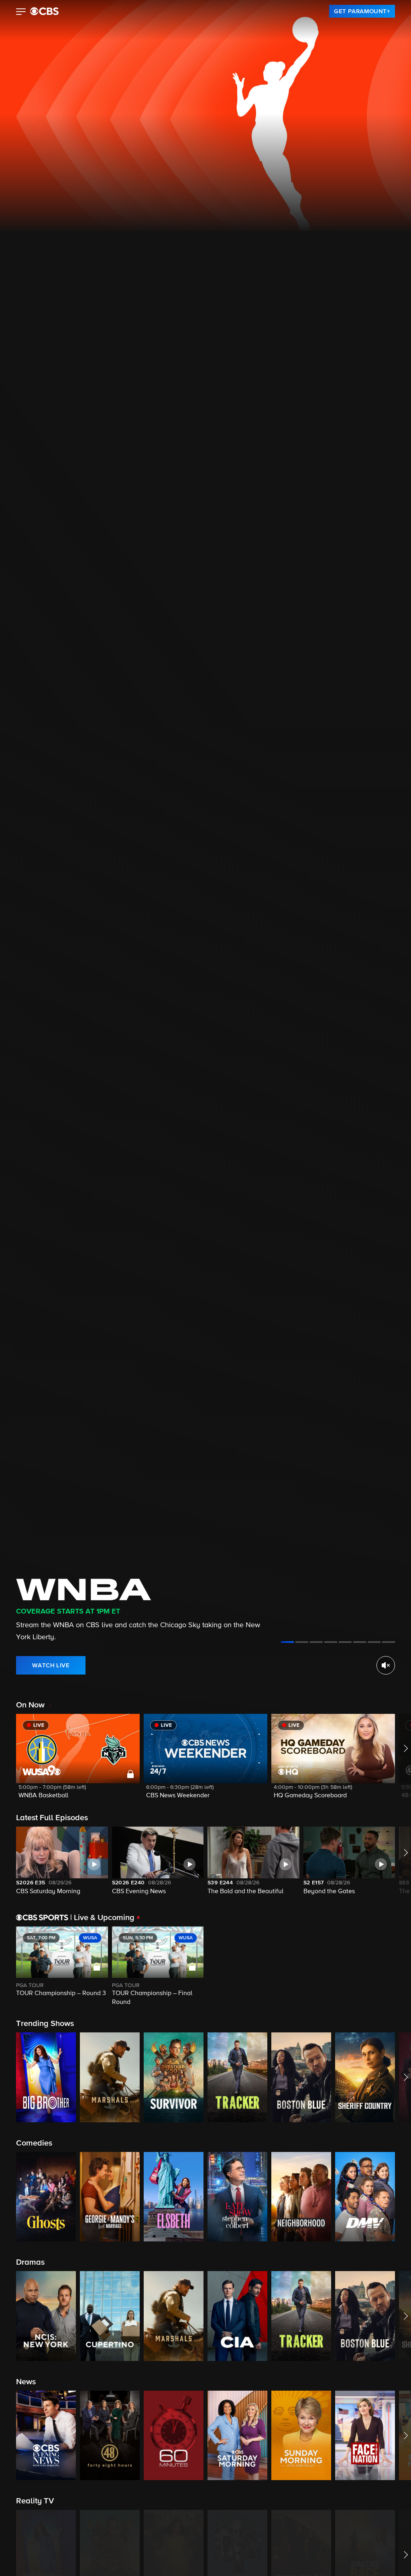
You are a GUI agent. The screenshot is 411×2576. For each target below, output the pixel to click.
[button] (21, 12)
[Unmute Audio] (386, 1665)
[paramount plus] (44, 11)
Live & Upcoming (102, 1918)
